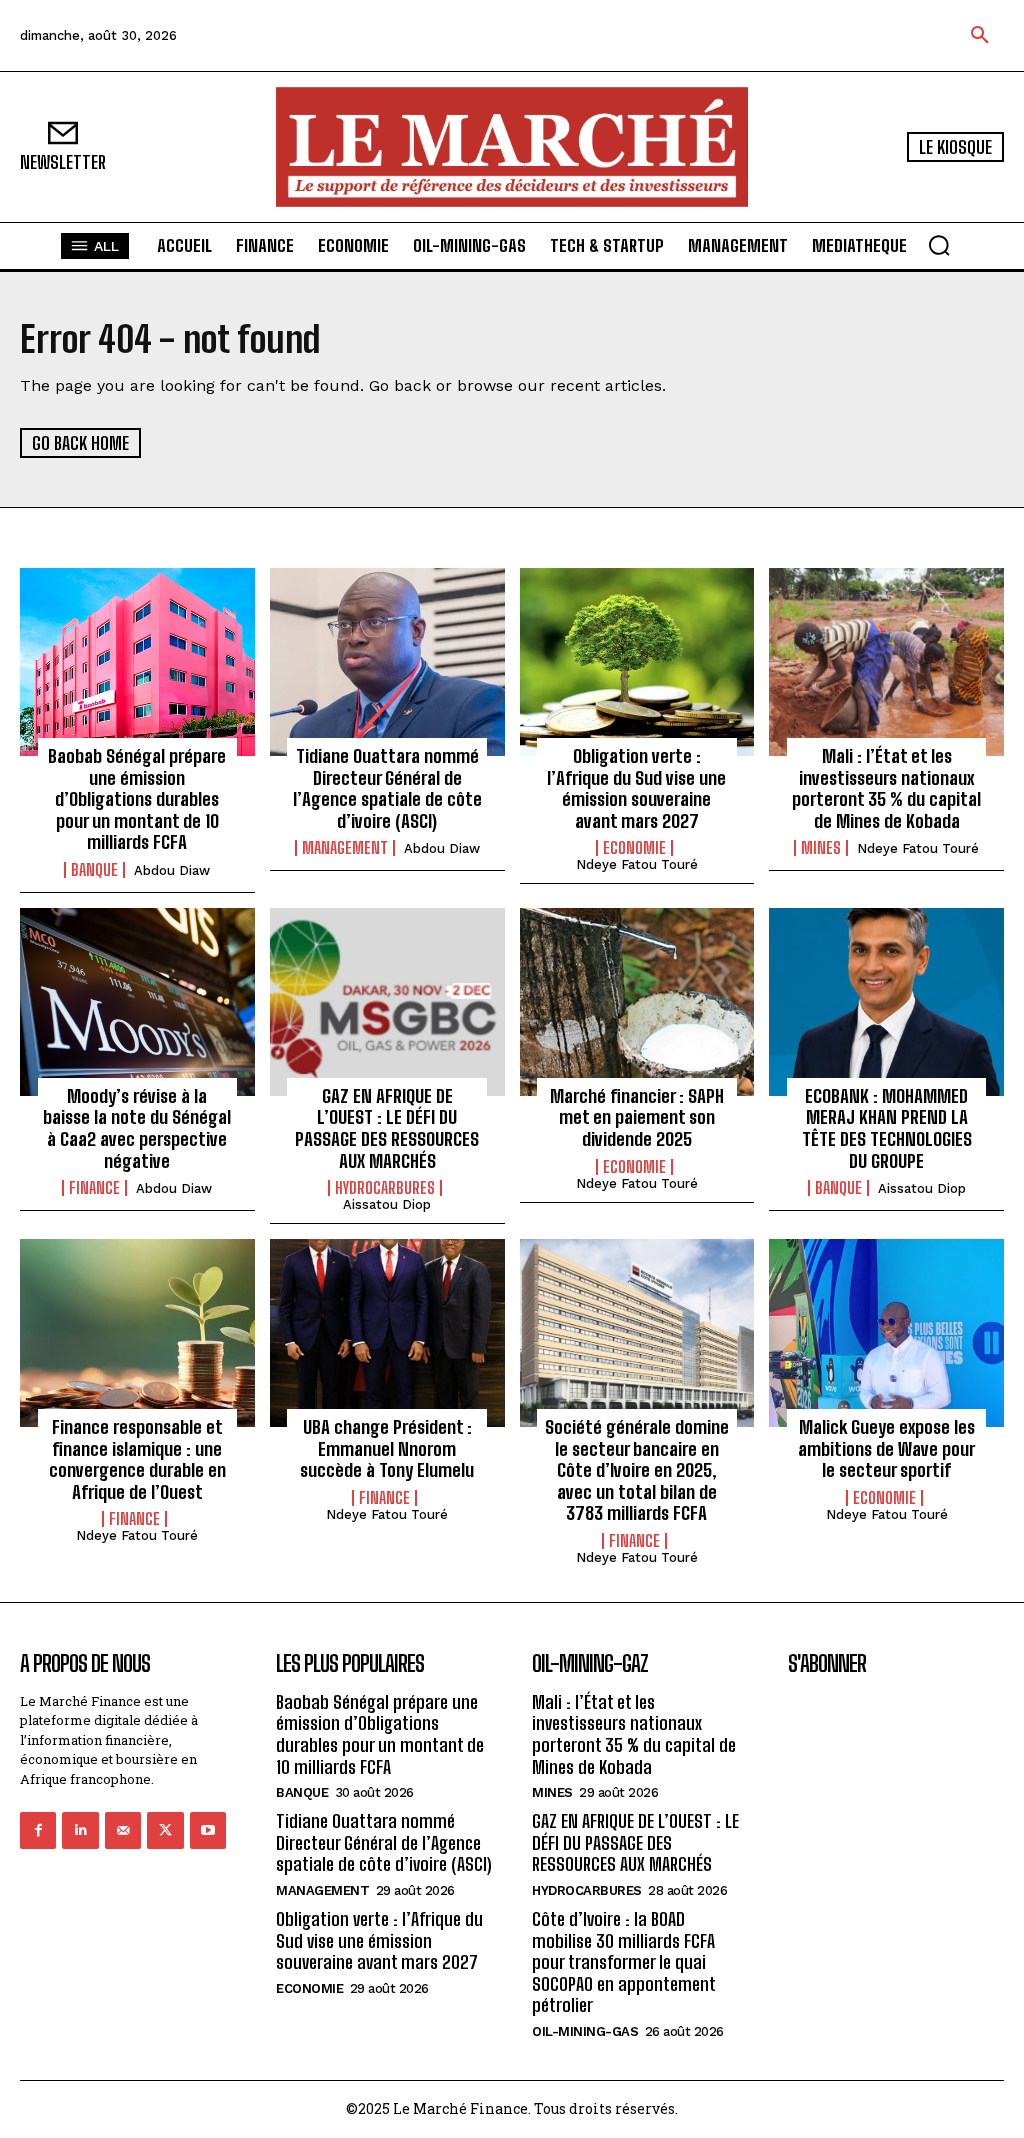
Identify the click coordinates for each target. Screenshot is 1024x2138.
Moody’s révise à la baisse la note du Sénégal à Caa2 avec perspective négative (137, 1128)
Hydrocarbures (385, 1188)
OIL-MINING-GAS (585, 2031)
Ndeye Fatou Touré (637, 864)
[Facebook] (38, 1830)
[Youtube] (208, 1830)
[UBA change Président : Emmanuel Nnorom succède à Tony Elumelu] (387, 1333)
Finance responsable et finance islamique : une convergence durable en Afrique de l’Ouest (137, 1459)
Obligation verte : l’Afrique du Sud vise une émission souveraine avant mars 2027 (636, 788)
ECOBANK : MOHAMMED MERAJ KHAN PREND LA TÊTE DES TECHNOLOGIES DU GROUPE (887, 1128)
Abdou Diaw (172, 870)
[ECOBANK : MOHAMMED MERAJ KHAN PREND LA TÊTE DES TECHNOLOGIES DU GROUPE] (886, 1002)
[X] (165, 1830)
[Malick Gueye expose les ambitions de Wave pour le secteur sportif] (886, 1333)
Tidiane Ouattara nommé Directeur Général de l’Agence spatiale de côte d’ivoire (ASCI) (387, 788)
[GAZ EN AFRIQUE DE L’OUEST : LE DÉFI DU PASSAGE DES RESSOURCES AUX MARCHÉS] (387, 1002)
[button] (980, 36)
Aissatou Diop (387, 1204)
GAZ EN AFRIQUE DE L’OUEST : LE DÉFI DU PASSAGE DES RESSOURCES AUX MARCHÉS (387, 1128)
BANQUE (94, 870)
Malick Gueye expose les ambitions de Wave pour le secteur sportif (886, 1448)
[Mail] (123, 1830)
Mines (821, 848)
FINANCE (94, 1188)
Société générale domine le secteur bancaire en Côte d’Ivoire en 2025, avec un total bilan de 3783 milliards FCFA (637, 1470)
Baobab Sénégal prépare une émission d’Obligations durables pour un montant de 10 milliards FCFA (137, 799)
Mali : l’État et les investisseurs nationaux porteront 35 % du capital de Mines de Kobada (886, 788)
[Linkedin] (80, 1830)
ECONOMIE (634, 848)
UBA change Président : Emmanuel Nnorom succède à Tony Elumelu (387, 1448)
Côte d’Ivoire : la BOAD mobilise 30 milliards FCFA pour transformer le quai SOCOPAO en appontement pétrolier (624, 1962)
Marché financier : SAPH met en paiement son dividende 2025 (637, 1117)
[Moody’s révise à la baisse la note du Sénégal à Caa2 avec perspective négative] (137, 1002)
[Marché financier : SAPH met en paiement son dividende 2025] (637, 1002)
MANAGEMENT (345, 848)
